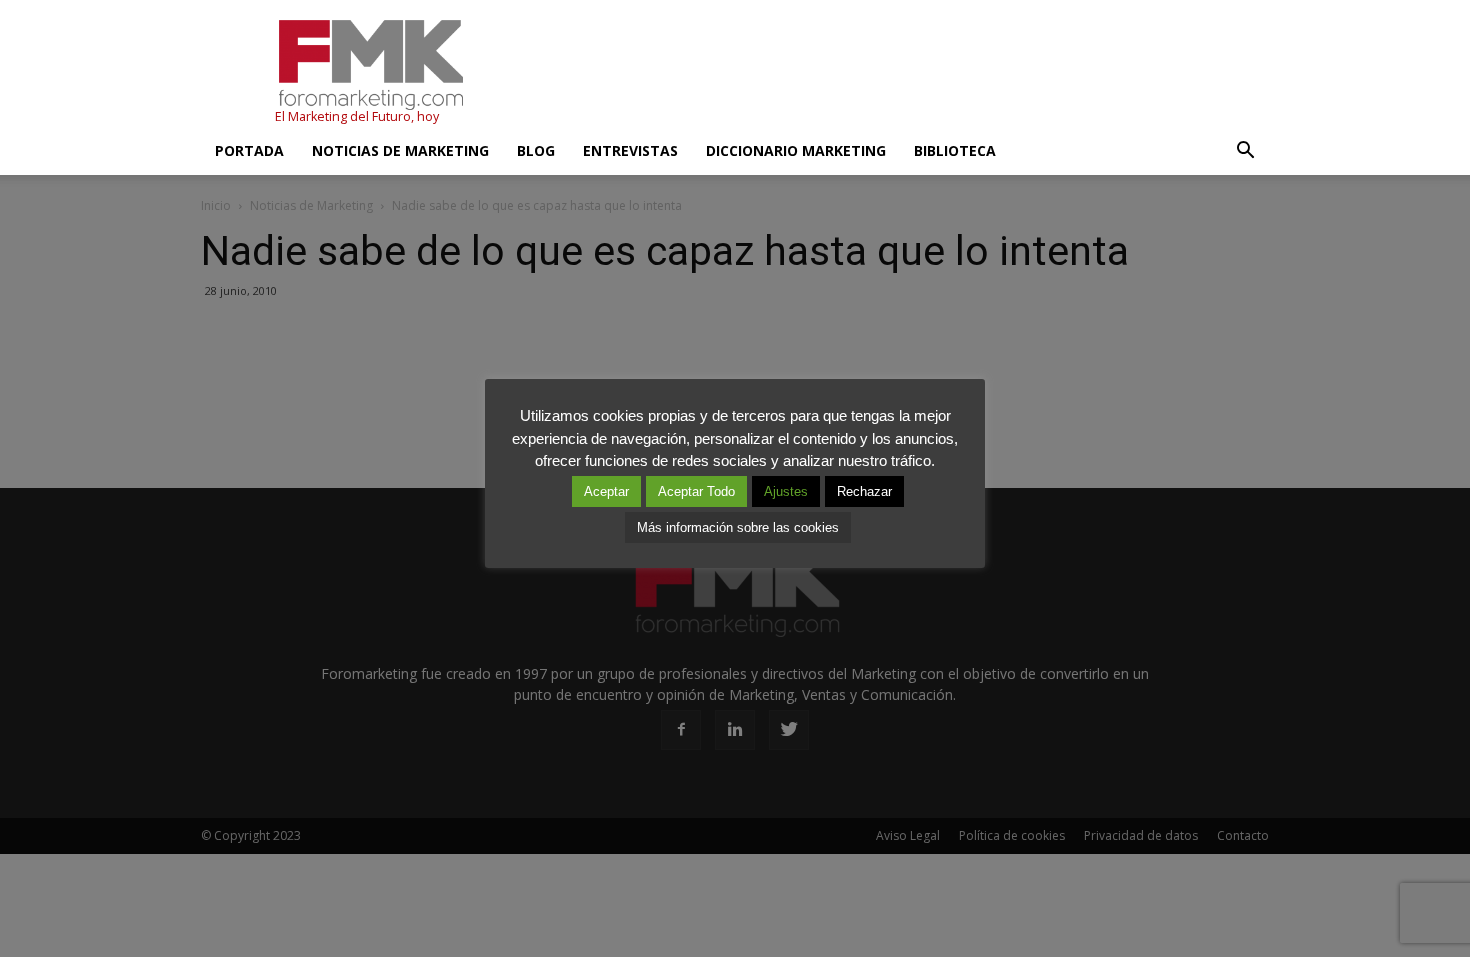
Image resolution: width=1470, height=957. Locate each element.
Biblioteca (955, 150)
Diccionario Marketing (796, 150)
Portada (249, 150)
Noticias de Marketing (400, 150)
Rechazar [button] (864, 491)
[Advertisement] (905, 73)
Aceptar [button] (606, 491)
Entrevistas (630, 150)
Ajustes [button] (786, 491)
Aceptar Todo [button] (696, 491)
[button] (1245, 151)
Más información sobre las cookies (738, 527)
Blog (536, 150)
